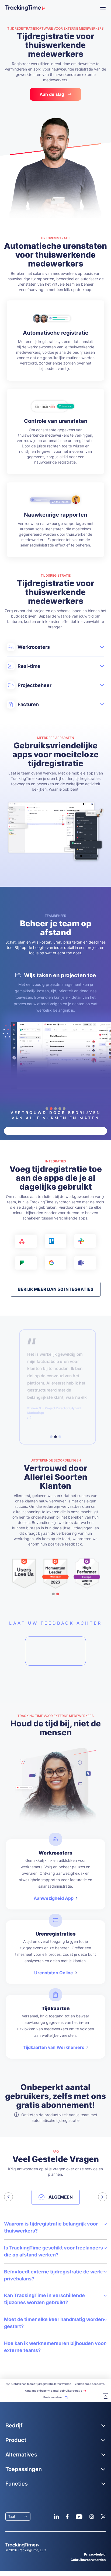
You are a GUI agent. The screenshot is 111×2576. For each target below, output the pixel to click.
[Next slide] (103, 2197)
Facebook (67, 2517)
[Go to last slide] (8, 2197)
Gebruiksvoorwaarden (88, 2560)
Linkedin (56, 2517)
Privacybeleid (95, 2554)
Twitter (103, 2517)
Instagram (92, 2517)
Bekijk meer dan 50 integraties (56, 1289)
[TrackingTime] (25, 8)
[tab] (51, 1437)
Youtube (79, 2517)
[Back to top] (106, 2396)
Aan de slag (52, 94)
